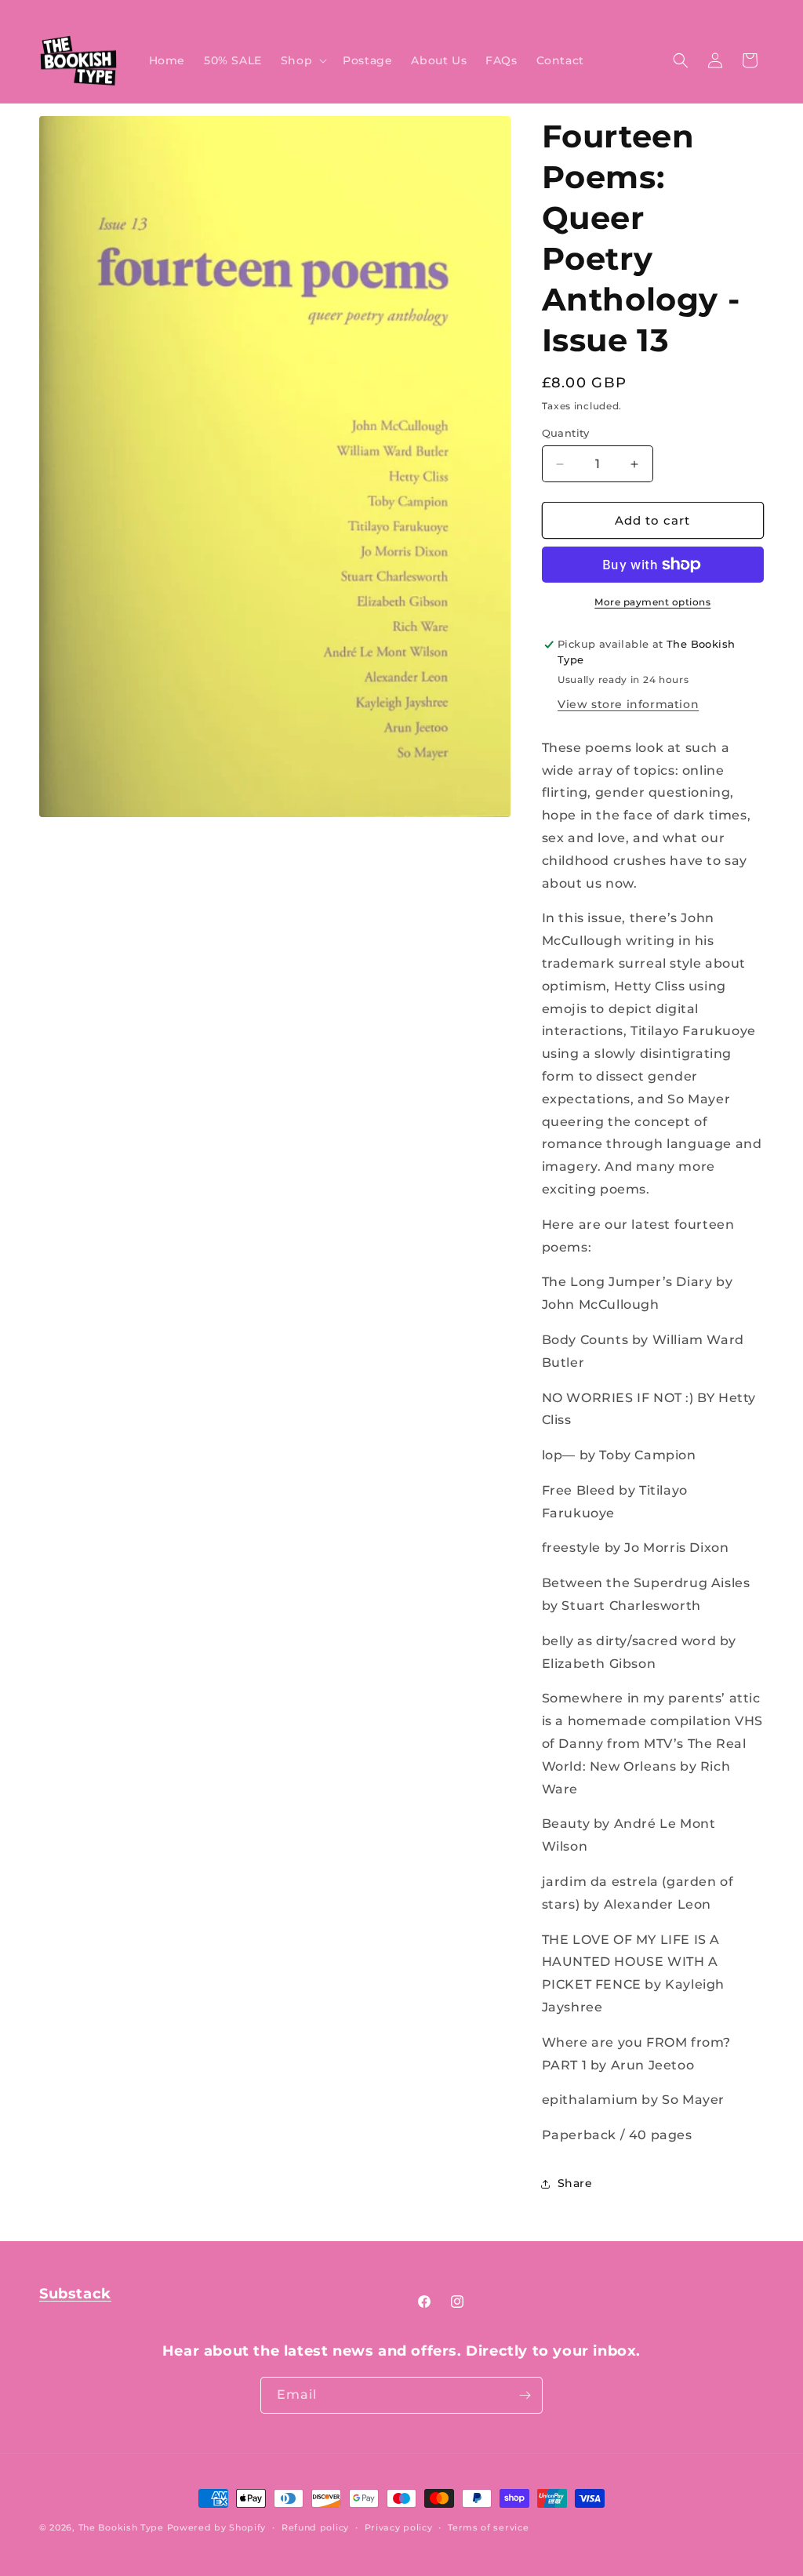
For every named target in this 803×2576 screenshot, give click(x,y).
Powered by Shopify (217, 2527)
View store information (628, 704)
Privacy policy (399, 2527)
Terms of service (488, 2527)
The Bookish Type (121, 2527)
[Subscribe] (525, 2395)
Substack (75, 2294)
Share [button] (575, 2183)
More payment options (652, 602)
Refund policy (315, 2527)
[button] (302, 60)
